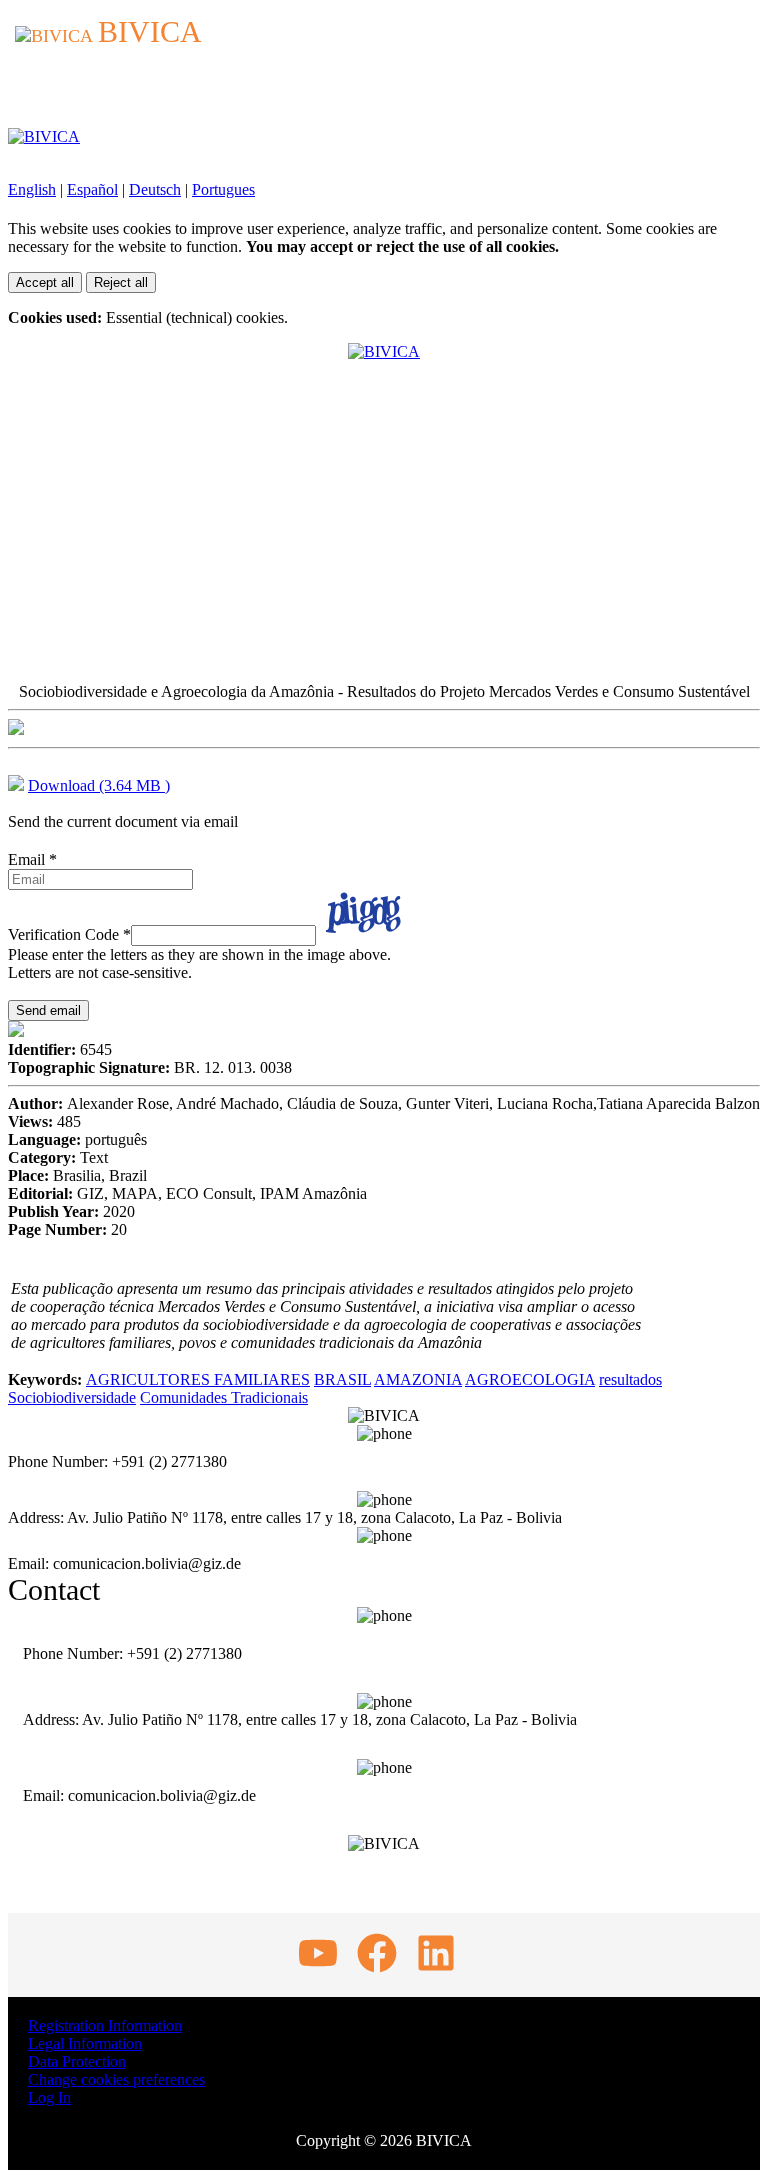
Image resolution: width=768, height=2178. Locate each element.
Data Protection (77, 2061)
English (32, 189)
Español (92, 189)
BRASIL (342, 1379)
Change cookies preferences (116, 2079)
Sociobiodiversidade (72, 1397)
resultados (630, 1379)
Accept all (45, 282)
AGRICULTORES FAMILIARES (198, 1379)
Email (32, 859)
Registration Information (105, 2025)
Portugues (223, 189)
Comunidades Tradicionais (224, 1397)
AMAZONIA (418, 1379)
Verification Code (69, 934)
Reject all (121, 282)
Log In (49, 2097)
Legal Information (85, 2043)
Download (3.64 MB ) (99, 785)
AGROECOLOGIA (530, 1379)
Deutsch (155, 189)
